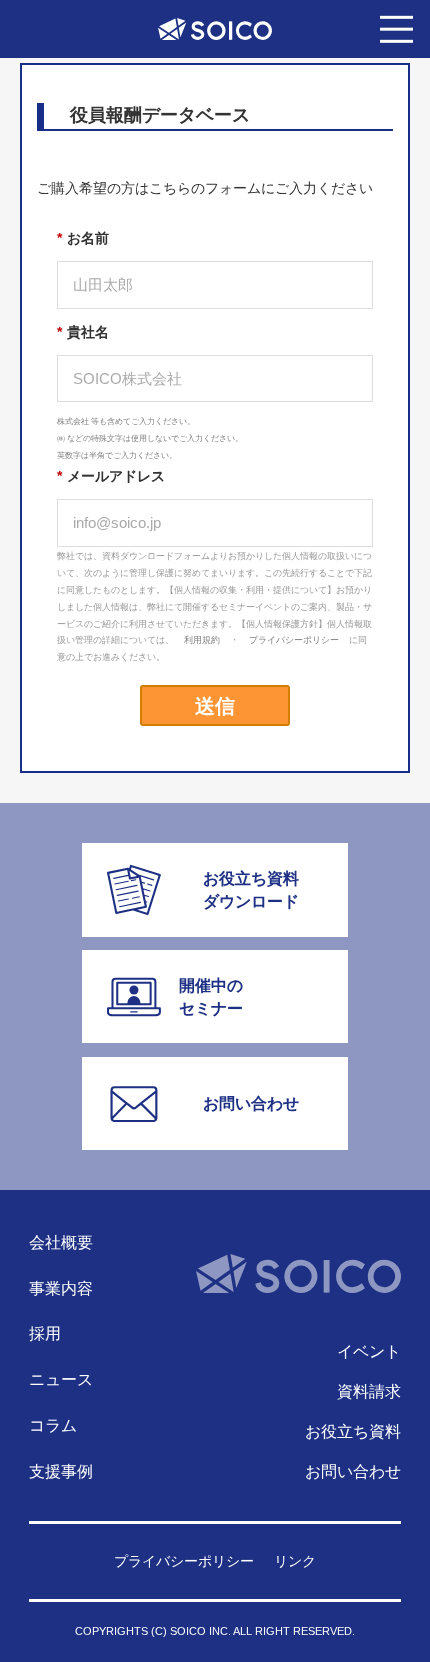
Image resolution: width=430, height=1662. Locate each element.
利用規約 (202, 640)
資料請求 (369, 1391)
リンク (295, 1562)
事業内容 (61, 1288)
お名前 (83, 238)
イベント (369, 1351)
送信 (215, 704)
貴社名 (83, 332)
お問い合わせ (353, 1471)
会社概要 (61, 1242)
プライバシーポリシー (294, 640)
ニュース (61, 1379)
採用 (45, 1333)
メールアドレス (111, 476)
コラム (53, 1425)
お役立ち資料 (353, 1431)
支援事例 (61, 1471)
